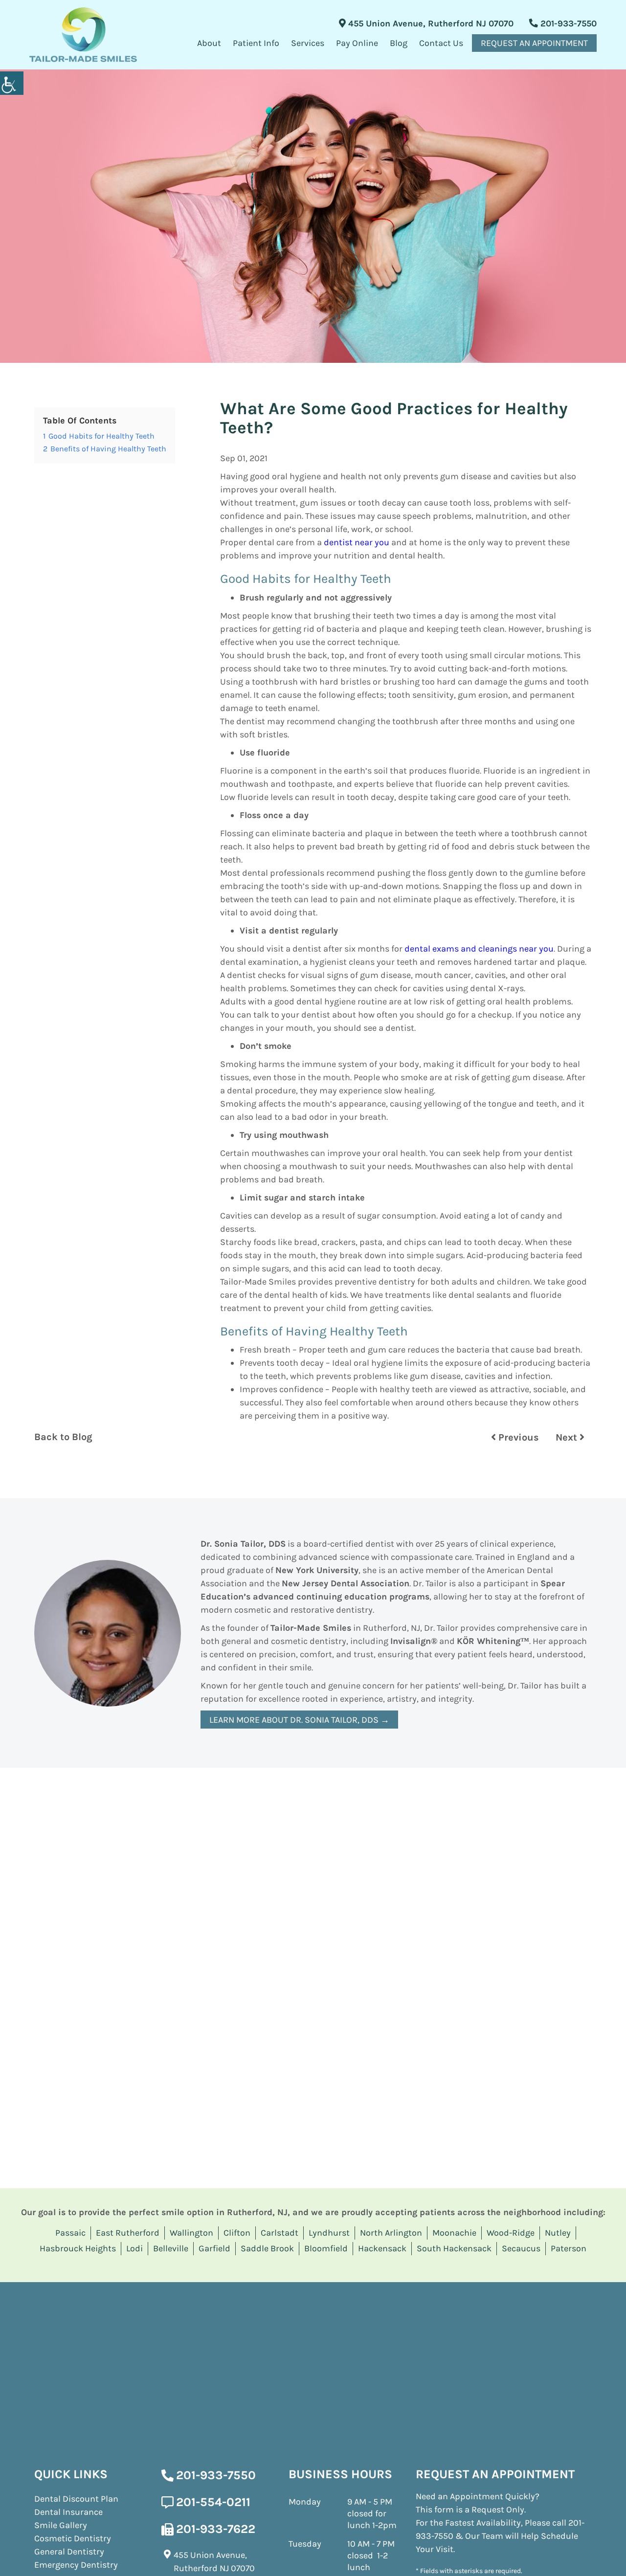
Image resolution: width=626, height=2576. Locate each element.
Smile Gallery (61, 2525)
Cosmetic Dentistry (73, 2538)
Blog (399, 43)
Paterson (569, 2248)
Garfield (214, 2248)
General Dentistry (69, 2552)
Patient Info (256, 43)
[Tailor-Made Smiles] (83, 35)
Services (308, 43)
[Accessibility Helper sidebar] (12, 83)
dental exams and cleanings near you (479, 949)
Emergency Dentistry (76, 2565)
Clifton (237, 2233)
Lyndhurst (329, 2233)
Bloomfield (326, 2248)
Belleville (171, 2248)
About (209, 43)
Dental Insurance (68, 2512)
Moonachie (454, 2233)
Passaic (70, 2233)
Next (568, 1437)
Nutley (558, 2233)
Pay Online (357, 43)
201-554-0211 (213, 2502)
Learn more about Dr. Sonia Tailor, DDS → (299, 1720)
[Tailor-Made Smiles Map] (313, 2355)
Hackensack (382, 2248)
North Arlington (391, 2233)
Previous (517, 1437)
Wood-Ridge (511, 2233)
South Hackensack (454, 2248)
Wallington (191, 2233)
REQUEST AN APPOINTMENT (534, 43)
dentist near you (357, 542)
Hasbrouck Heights (78, 2248)
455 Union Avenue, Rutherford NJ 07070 (430, 23)
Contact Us (441, 43)
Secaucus (521, 2248)
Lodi (134, 2248)
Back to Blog (63, 1437)
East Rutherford (128, 2233)
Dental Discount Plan (76, 2499)
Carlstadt (279, 2233)
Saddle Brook (267, 2248)
